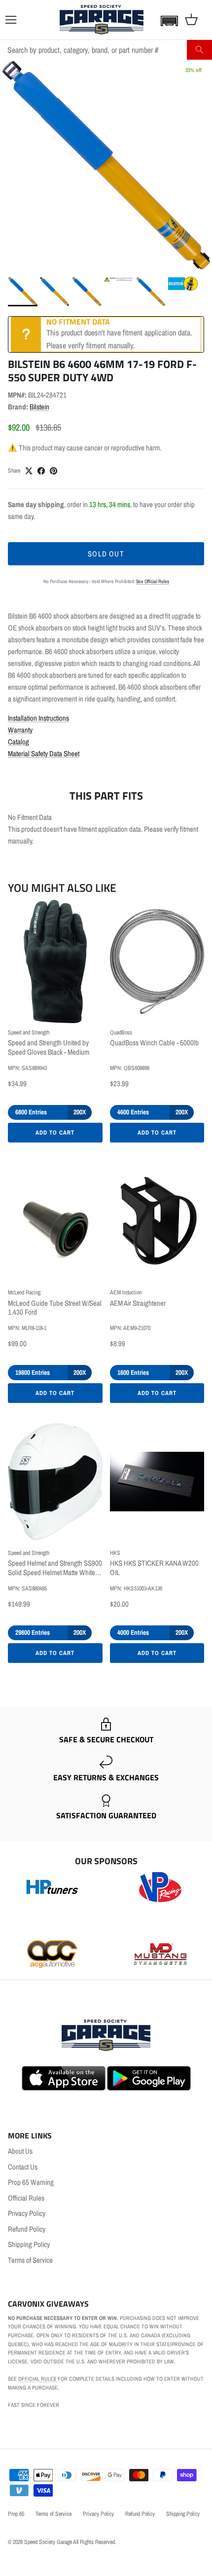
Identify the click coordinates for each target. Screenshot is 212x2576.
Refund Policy (27, 2229)
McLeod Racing (24, 1292)
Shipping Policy (29, 2244)
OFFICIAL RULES (38, 2379)
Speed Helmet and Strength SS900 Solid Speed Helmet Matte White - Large (55, 1568)
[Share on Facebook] (41, 471)
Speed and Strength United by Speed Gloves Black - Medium (49, 1048)
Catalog (18, 742)
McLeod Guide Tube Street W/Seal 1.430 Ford (55, 1308)
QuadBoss (121, 1032)
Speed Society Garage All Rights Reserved (70, 2542)
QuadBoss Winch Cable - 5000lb (154, 1043)
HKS (115, 1553)
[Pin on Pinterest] (53, 471)
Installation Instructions (38, 718)
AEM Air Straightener (138, 1304)
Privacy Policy (27, 2213)
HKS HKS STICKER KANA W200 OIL (154, 1568)
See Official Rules (153, 581)
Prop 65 (16, 2514)
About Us (20, 2151)
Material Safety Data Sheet (44, 754)
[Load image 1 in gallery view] (106, 166)
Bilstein (39, 407)
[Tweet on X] (29, 471)
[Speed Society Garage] (102, 20)
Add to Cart (55, 1133)
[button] (167, 21)
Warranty (20, 730)
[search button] (199, 50)
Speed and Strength (29, 1032)
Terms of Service (30, 2260)
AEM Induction (126, 1292)
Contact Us (23, 2167)
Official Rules (26, 2198)
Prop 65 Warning (31, 2182)
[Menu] (11, 20)
